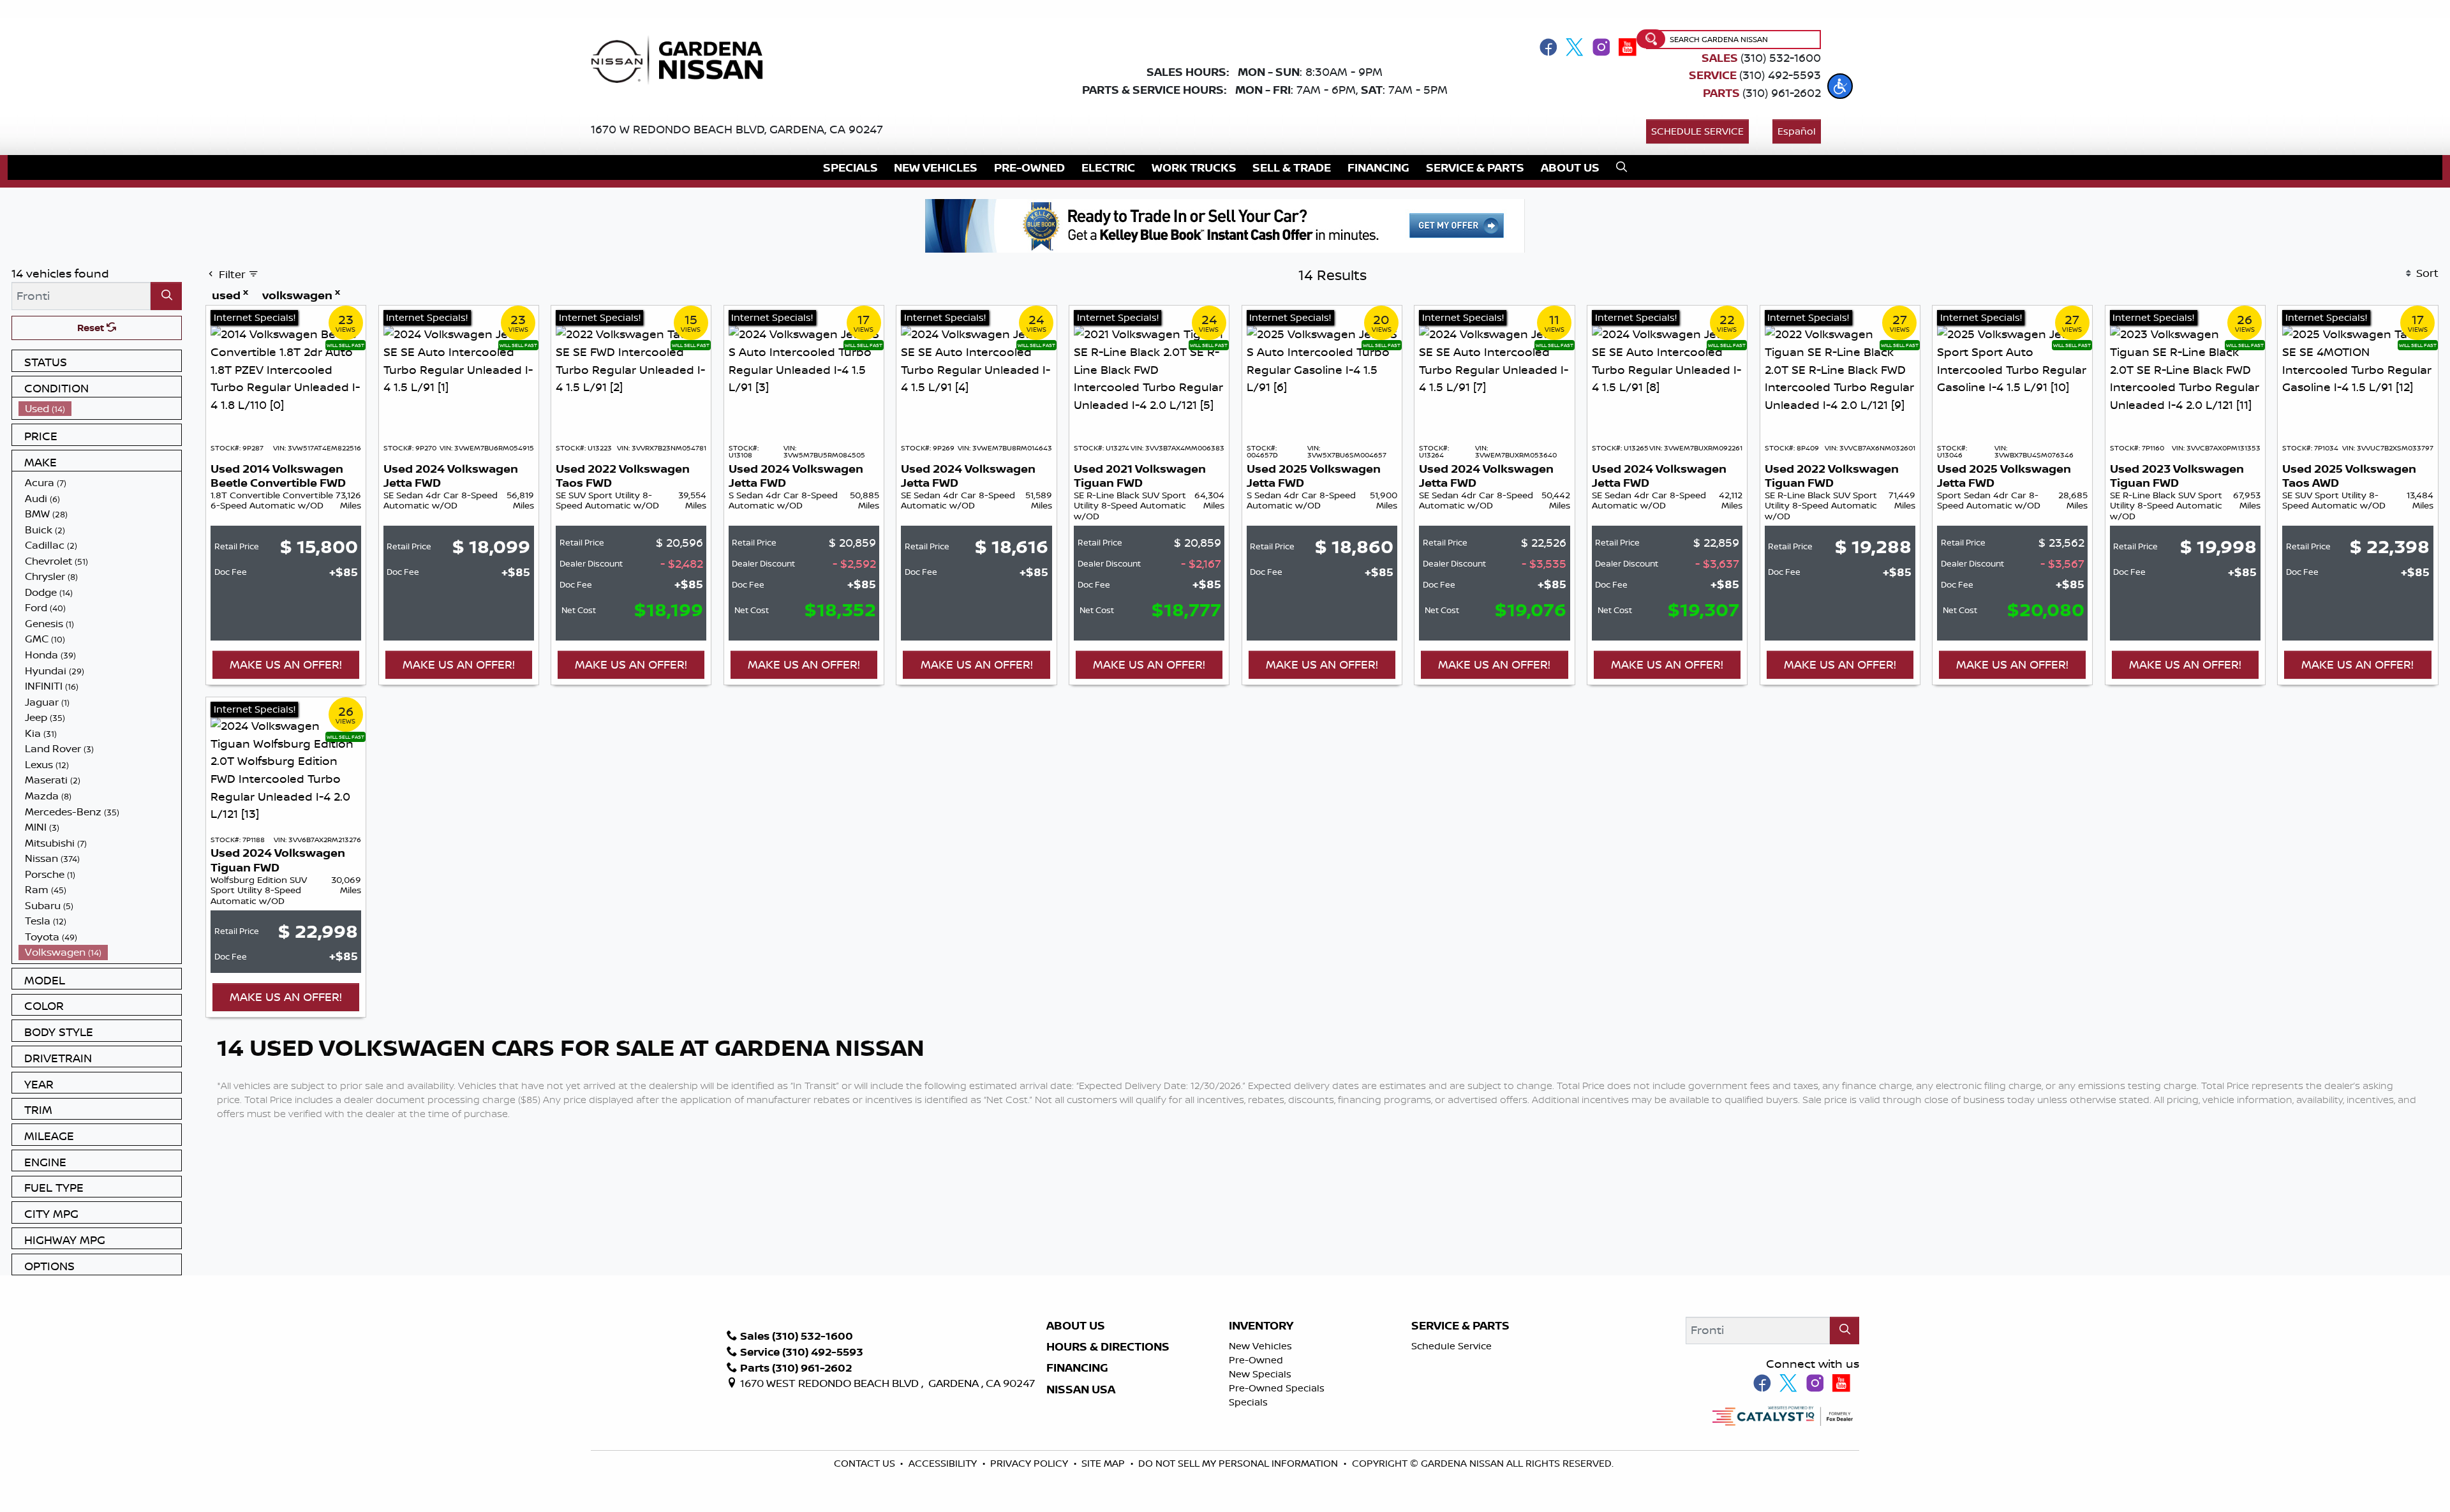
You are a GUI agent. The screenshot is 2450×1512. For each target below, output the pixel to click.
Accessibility (944, 1463)
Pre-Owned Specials (1277, 1388)
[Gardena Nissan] (682, 59)
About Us (1076, 1326)
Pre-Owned (1256, 1360)
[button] (1840, 86)
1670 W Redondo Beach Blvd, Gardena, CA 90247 (737, 129)
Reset (92, 328)
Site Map (1104, 1463)
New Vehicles (1260, 1346)
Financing (1077, 1368)
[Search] (166, 296)
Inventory (1261, 1326)
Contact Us (866, 1463)
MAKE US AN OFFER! (286, 664)
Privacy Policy (1030, 1463)
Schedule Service (1697, 131)
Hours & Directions (1108, 1347)
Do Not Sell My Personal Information (1238, 1463)
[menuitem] (100, 409)
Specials (1248, 1402)
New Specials (1260, 1374)
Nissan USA (1081, 1390)
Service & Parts (1460, 1326)
